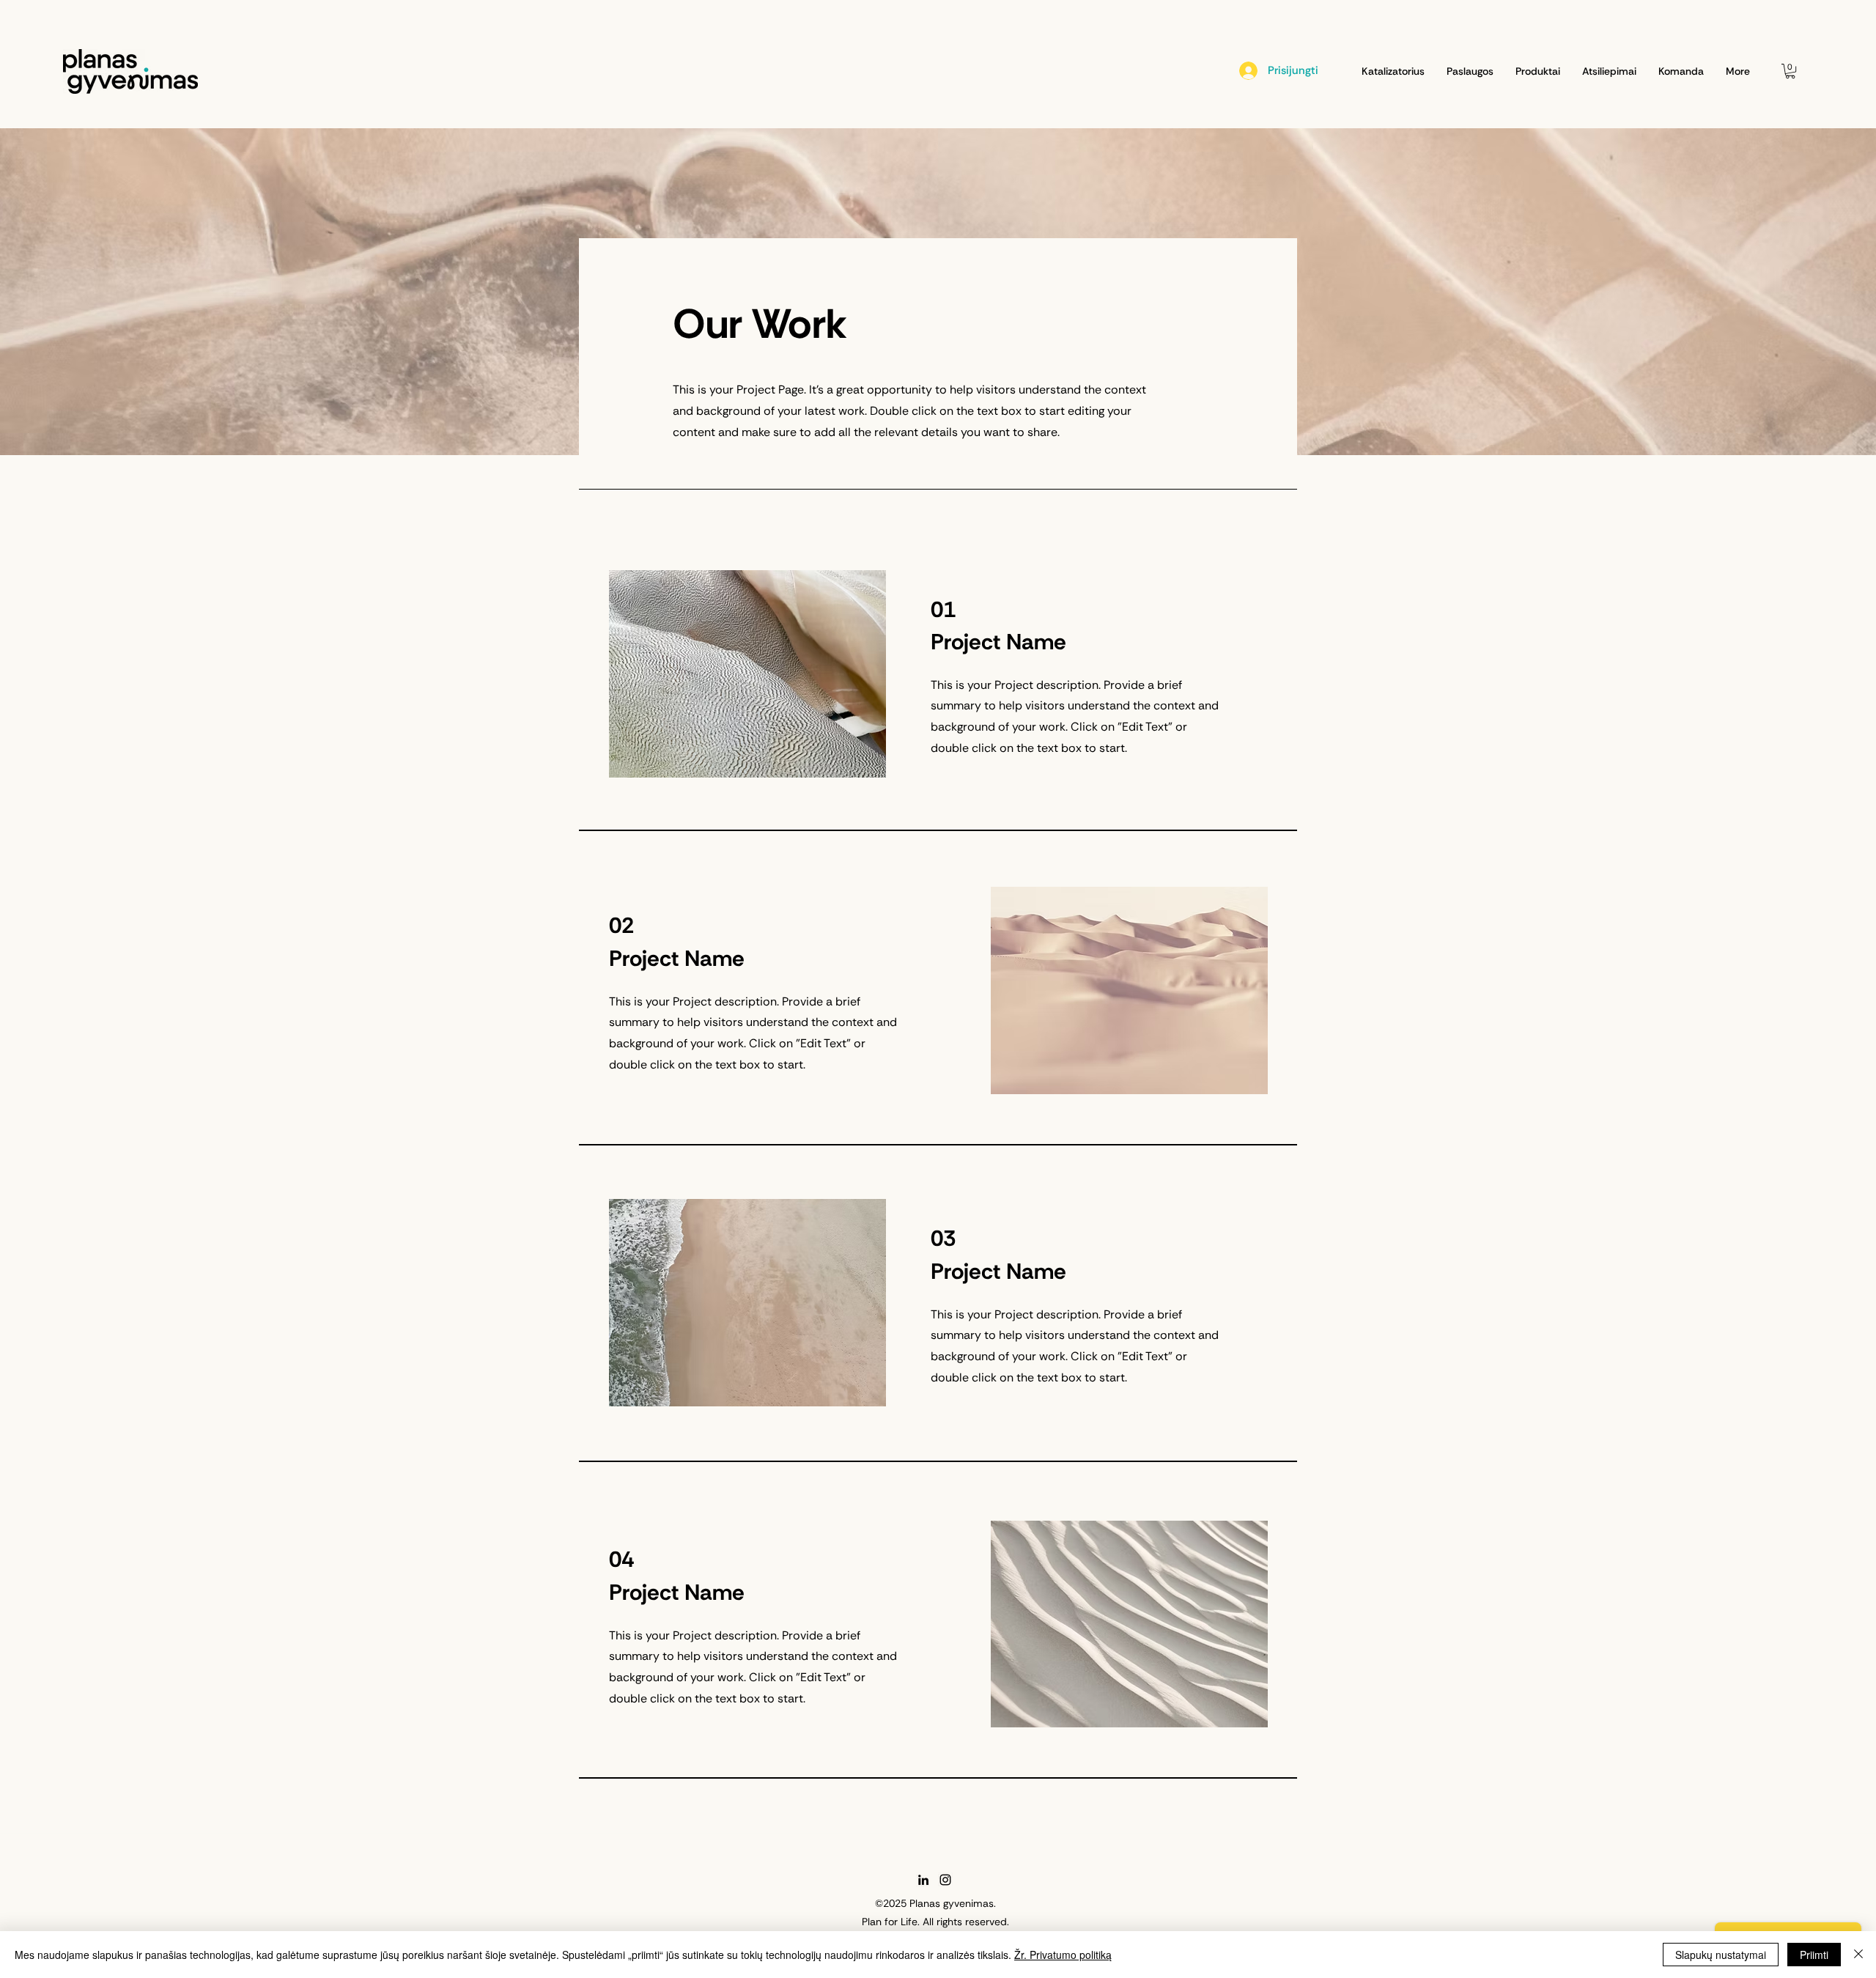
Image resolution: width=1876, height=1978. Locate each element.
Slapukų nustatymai (1721, 1955)
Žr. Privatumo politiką (1063, 1955)
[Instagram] (945, 1880)
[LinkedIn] (923, 1880)
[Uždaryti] (1858, 1955)
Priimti (1814, 1955)
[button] (1790, 71)
